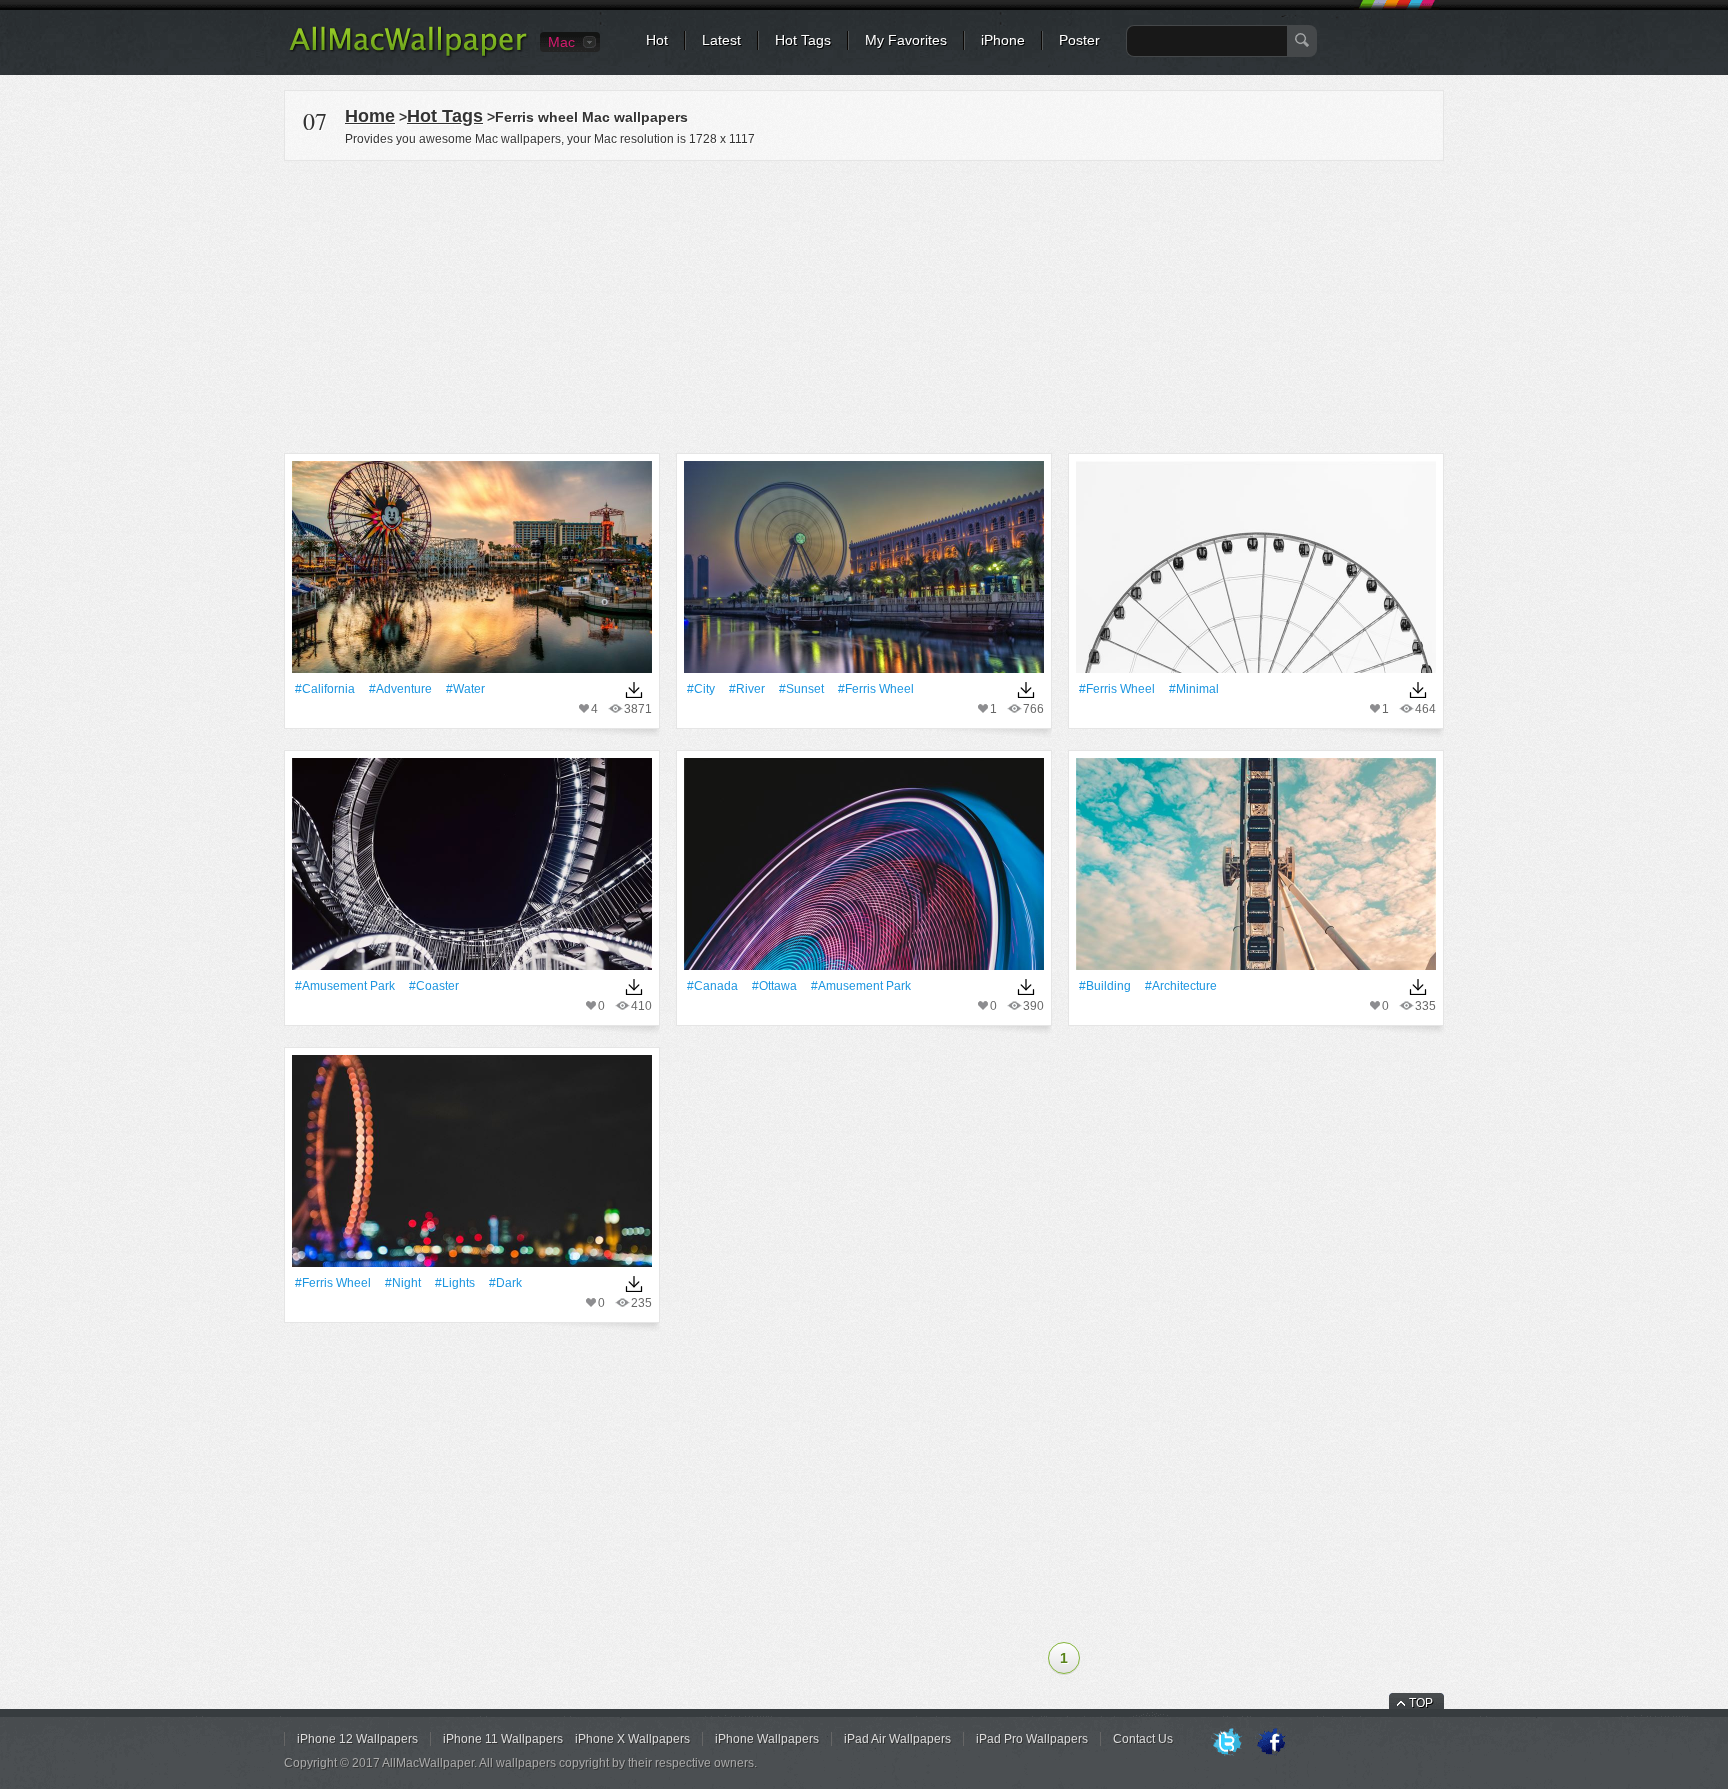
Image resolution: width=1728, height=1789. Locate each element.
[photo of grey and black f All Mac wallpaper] (1256, 573)
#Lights (455, 1283)
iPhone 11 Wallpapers (503, 1739)
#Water (465, 689)
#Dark (505, 1283)
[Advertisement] (864, 304)
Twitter (1227, 1743)
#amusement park (345, 986)
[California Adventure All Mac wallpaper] (472, 573)
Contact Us (1143, 1739)
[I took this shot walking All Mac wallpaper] (1256, 870)
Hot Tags (803, 40)
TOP (1421, 1703)
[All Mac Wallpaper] (409, 55)
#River (747, 689)
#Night (403, 1283)
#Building (1105, 986)
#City (701, 689)
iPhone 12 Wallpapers (357, 1739)
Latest (721, 40)
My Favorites (906, 40)
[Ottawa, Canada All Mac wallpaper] (864, 870)
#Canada (712, 986)
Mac (561, 42)
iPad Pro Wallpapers (1032, 1739)
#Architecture (1181, 986)
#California (325, 689)
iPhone (1003, 40)
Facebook (1271, 1743)
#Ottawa (774, 986)
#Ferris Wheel (876, 689)
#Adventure (400, 689)
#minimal (1194, 689)
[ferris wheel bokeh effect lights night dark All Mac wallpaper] (472, 1167)
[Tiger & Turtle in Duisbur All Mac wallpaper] (472, 870)
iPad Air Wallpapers (897, 1739)
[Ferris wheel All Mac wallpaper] (864, 573)
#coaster (434, 986)
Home (370, 116)
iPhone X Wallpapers (632, 1739)
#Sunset (801, 689)
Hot (657, 40)
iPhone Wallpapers (767, 1739)
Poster (1079, 40)
